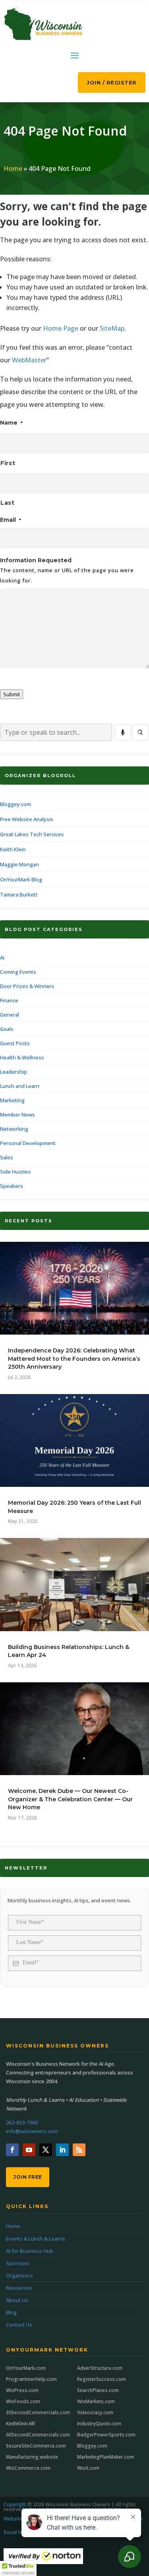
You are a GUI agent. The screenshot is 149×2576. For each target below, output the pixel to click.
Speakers (12, 1186)
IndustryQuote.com (99, 2424)
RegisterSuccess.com (102, 2379)
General (10, 1015)
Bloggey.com (15, 804)
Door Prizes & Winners (27, 986)
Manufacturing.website (32, 2457)
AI (2, 958)
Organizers (19, 2275)
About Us (17, 2300)
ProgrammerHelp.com (31, 2379)
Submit (12, 694)
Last (8, 503)
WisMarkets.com (96, 2401)
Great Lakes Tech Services (32, 834)
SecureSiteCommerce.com (36, 2446)
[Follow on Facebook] (12, 2150)
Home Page (61, 328)
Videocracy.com (95, 2412)
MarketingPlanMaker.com (106, 2457)
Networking (14, 1129)
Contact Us (19, 2325)
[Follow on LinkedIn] (62, 2150)
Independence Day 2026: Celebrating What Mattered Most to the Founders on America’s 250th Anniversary (74, 1359)
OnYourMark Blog (21, 879)
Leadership (14, 1072)
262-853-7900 (22, 2122)
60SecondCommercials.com (38, 2435)
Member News (17, 1115)
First (8, 463)
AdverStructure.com (100, 2368)
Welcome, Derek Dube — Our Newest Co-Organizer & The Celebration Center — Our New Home (70, 1799)
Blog (11, 2312)
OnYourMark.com (26, 2368)
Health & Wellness (22, 1057)
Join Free (28, 2177)
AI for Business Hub (30, 2251)
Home (13, 169)
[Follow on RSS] (79, 2150)
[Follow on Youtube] (29, 2150)
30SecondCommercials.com (38, 2412)
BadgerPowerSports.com (106, 2435)
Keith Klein (13, 849)
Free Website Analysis (27, 819)
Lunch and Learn (20, 1086)
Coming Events (18, 972)
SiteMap (112, 328)
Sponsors (18, 2263)
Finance (9, 1000)
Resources (19, 2288)
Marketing (12, 1100)
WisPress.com (22, 2390)
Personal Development (28, 1143)
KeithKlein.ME (21, 2424)
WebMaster (29, 360)
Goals (7, 1029)
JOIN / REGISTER (112, 82)
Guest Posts (15, 1043)
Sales (7, 1157)
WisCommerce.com (28, 2468)
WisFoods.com (23, 2401)
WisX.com (88, 2468)
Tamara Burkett (19, 894)
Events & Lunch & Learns (36, 2239)
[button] (18, 2568)
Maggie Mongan (19, 864)
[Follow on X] (46, 2150)
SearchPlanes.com (98, 2390)
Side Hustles (15, 1172)
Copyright (15, 2504)
